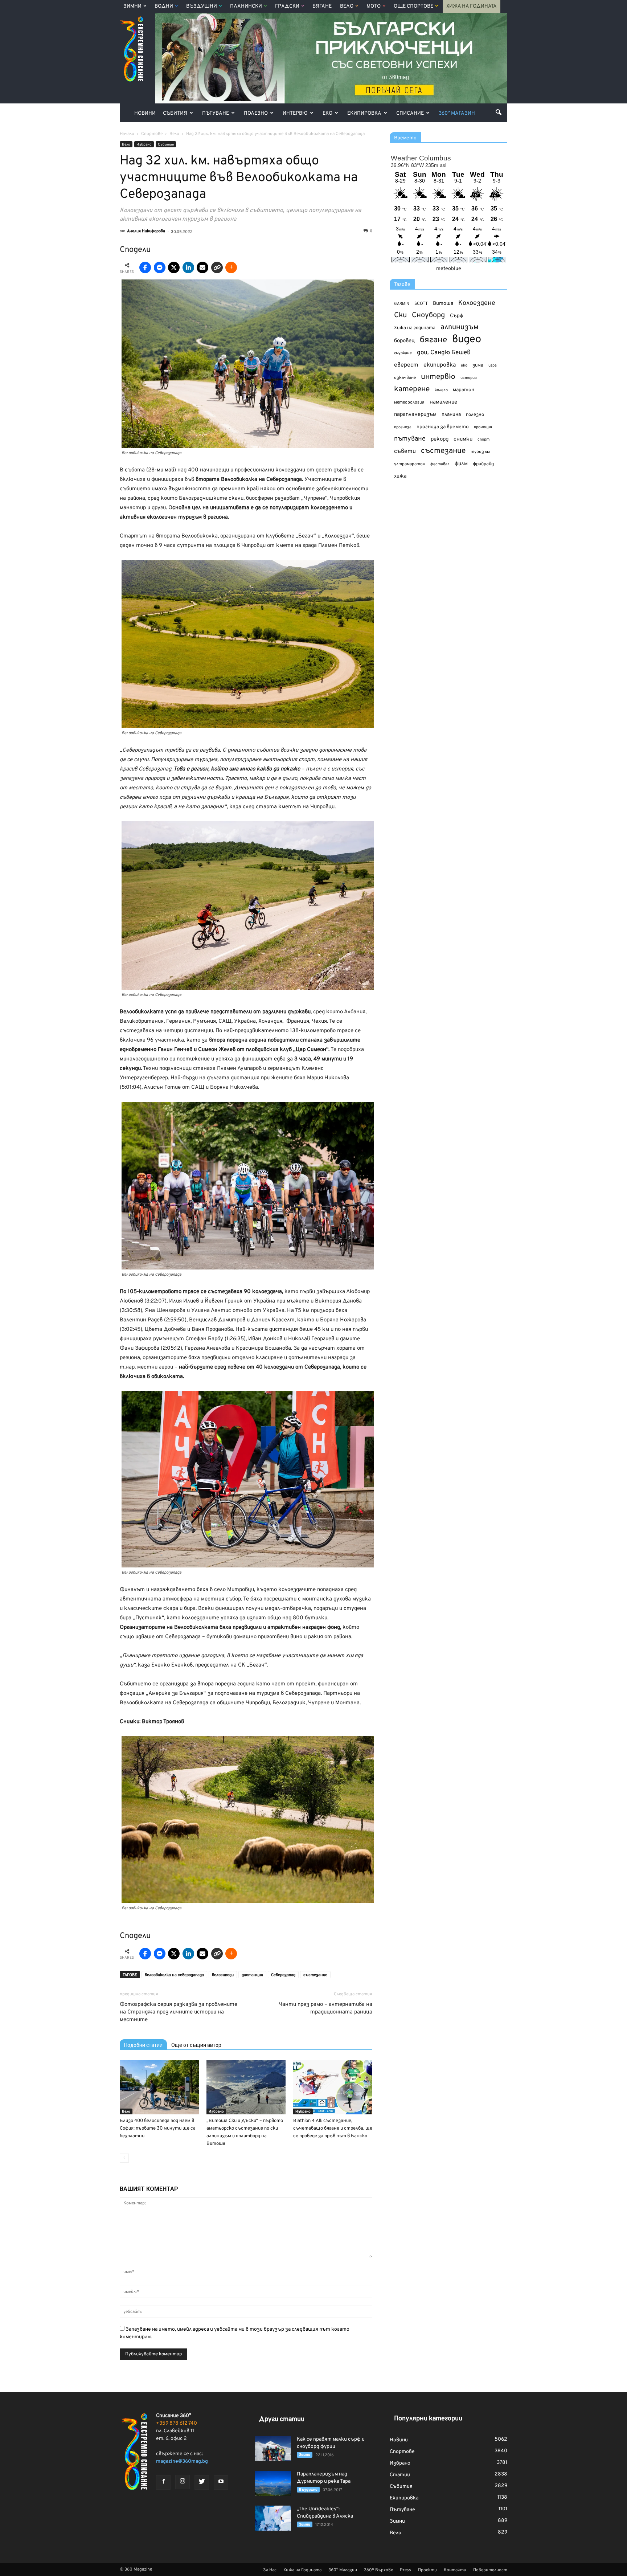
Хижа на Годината (472, 6)
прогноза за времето (443, 427)
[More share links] (231, 267)
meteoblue (449, 269)
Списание (410, 113)
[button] (499, 112)
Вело (347, 6)
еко (464, 365)
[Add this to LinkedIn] (188, 267)
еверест (406, 365)
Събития (175, 113)
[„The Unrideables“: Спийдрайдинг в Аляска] (273, 2518)
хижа (400, 476)
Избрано (144, 145)
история (469, 378)
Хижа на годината (415, 328)
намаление (443, 402)
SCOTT (421, 304)
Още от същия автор (196, 2045)
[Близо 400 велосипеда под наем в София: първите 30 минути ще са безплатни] (159, 2087)
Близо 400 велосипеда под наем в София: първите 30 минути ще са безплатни (158, 2129)
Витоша (443, 304)
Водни (164, 6)
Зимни (132, 6)
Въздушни (202, 6)
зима (478, 365)
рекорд (440, 439)
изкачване (405, 378)
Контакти (455, 2570)
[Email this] (202, 267)
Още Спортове (413, 6)
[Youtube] (221, 2482)
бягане (433, 340)
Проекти (427, 2570)
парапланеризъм (415, 415)
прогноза (403, 427)
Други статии (282, 2419)
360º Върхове (378, 2570)
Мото (374, 6)
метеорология (409, 402)
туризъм (480, 452)
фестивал (440, 464)
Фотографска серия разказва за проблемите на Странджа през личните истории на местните (179, 2012)
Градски (287, 6)
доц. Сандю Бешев (444, 353)
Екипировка (364, 113)
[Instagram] (183, 2482)
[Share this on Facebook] (145, 267)
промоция (483, 427)
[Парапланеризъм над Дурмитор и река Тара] (273, 2483)
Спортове (402, 2452)
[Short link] (217, 267)
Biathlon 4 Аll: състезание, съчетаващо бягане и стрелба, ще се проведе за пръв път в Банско (333, 2129)
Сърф (457, 316)
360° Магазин (457, 113)
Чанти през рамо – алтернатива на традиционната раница (325, 2008)
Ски (400, 316)
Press (405, 2570)
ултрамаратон (410, 464)
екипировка (440, 365)
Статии (400, 2475)
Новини (145, 113)
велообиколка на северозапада (174, 1975)
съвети (405, 451)
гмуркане (403, 353)
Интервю (295, 113)
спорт (483, 439)
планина (451, 415)
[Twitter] (202, 2482)
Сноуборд (428, 316)
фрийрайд (483, 464)
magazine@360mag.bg (182, 2461)
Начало (127, 134)
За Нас (270, 2570)
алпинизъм (460, 328)
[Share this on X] (174, 267)
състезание (315, 1975)
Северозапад (283, 1975)
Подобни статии (143, 2045)
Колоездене (477, 303)
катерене (412, 390)
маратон (464, 390)
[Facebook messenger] (160, 267)
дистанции (252, 1975)
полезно (475, 415)
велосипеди (223, 1975)
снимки (463, 439)
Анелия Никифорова (146, 231)
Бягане (322, 6)
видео (467, 340)
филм (461, 464)
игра (493, 365)
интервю (438, 377)
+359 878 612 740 (177, 2423)
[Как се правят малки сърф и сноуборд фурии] (273, 2448)
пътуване (410, 439)
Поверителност (490, 2570)
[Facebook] (163, 2482)
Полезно (256, 113)
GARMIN (402, 304)
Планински (246, 6)
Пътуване (216, 113)
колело (441, 390)
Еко (327, 113)
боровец (404, 341)
